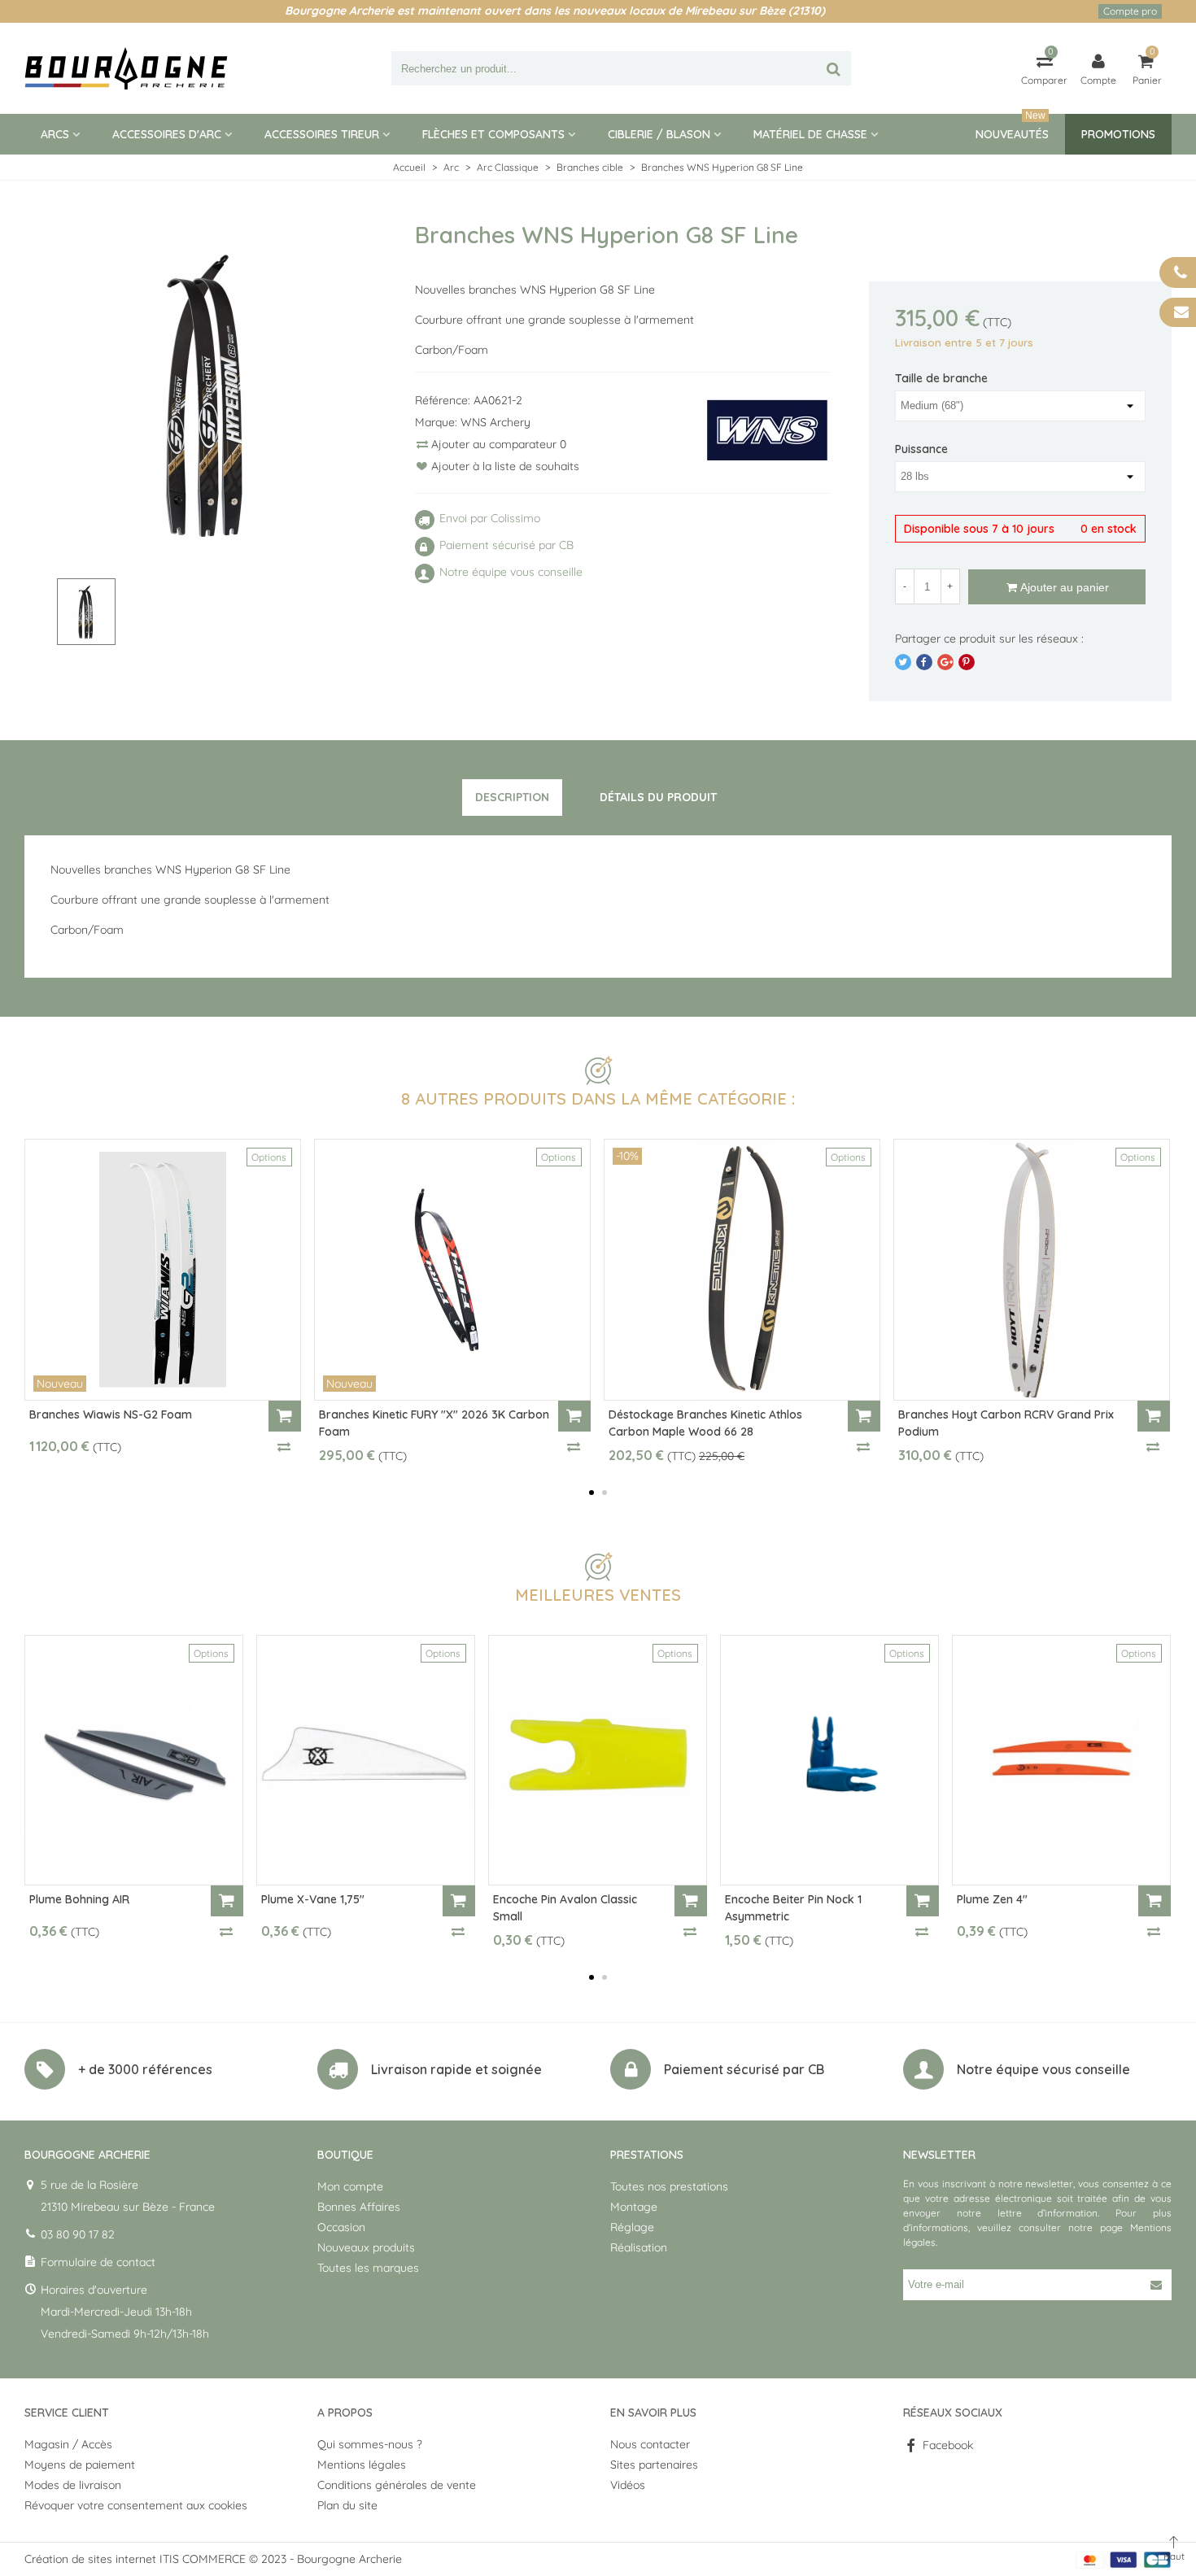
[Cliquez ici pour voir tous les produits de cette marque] (767, 431)
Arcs (55, 134)
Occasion (341, 2227)
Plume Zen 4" (992, 1899)
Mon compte (350, 2186)
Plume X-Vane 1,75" (313, 1899)
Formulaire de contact (98, 2262)
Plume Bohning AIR (79, 1899)
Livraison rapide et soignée (456, 2069)
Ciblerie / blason (659, 134)
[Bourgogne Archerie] (126, 68)
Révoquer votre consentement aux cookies (136, 2505)
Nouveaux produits (366, 2247)
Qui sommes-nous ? (370, 2444)
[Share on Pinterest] (967, 662)
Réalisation (639, 2247)
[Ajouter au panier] (285, 1416)
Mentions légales (362, 2465)
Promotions (1118, 134)
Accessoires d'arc (167, 134)
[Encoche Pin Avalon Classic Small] (598, 1760)
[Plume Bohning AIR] (134, 1760)
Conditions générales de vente (397, 2485)
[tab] (512, 798)
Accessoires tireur (322, 134)
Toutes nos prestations (669, 2186)
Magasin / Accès (68, 2444)
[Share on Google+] (945, 662)
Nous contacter (650, 2444)
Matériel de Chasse (810, 134)
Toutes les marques (368, 2268)
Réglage (632, 2227)
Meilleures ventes (598, 1595)
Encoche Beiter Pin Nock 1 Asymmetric (793, 1908)
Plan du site (347, 2505)
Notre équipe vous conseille (1043, 2069)
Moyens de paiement (80, 2465)
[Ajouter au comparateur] (285, 1446)
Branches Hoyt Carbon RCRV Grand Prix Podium (1006, 1423)
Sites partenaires (654, 2465)
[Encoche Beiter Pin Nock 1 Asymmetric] (829, 1760)
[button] (591, 1493)
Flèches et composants (493, 134)
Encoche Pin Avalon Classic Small (565, 1908)
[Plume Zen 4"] (1061, 1760)
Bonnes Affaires (359, 2207)
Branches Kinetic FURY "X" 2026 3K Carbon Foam (434, 1423)
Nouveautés (1012, 128)
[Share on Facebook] (924, 662)
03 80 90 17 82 (78, 2234)
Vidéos (628, 2485)
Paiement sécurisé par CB (744, 2069)
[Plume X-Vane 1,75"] (366, 1760)
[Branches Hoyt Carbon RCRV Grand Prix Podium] (1032, 1270)
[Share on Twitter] (903, 662)
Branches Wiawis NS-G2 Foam (111, 1414)
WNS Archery (495, 422)
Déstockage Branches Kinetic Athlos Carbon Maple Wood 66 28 (705, 1423)
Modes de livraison (73, 2485)
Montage (634, 2207)
